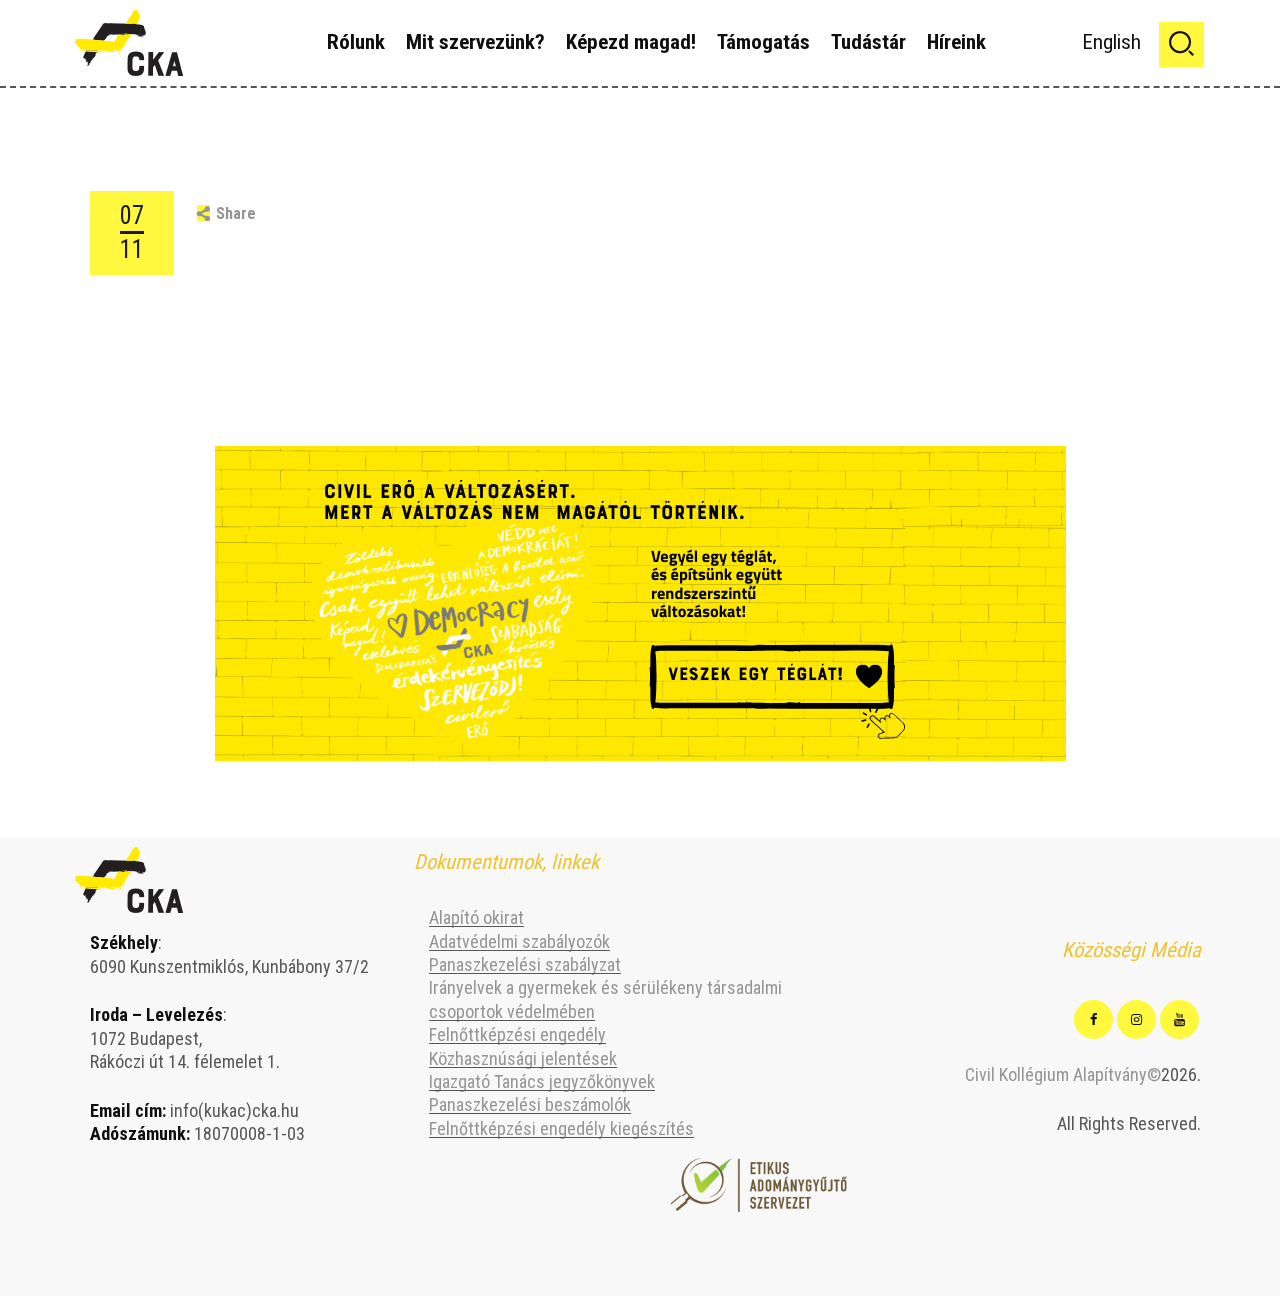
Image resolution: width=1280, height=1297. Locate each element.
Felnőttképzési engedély (517, 1034)
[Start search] (1181, 44)
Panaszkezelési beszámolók (530, 1104)
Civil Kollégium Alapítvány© (1063, 1074)
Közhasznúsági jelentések (523, 1058)
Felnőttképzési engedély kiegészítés (561, 1128)
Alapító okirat (476, 917)
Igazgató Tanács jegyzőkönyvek (542, 1081)
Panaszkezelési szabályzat (525, 964)
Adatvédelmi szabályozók (519, 941)
